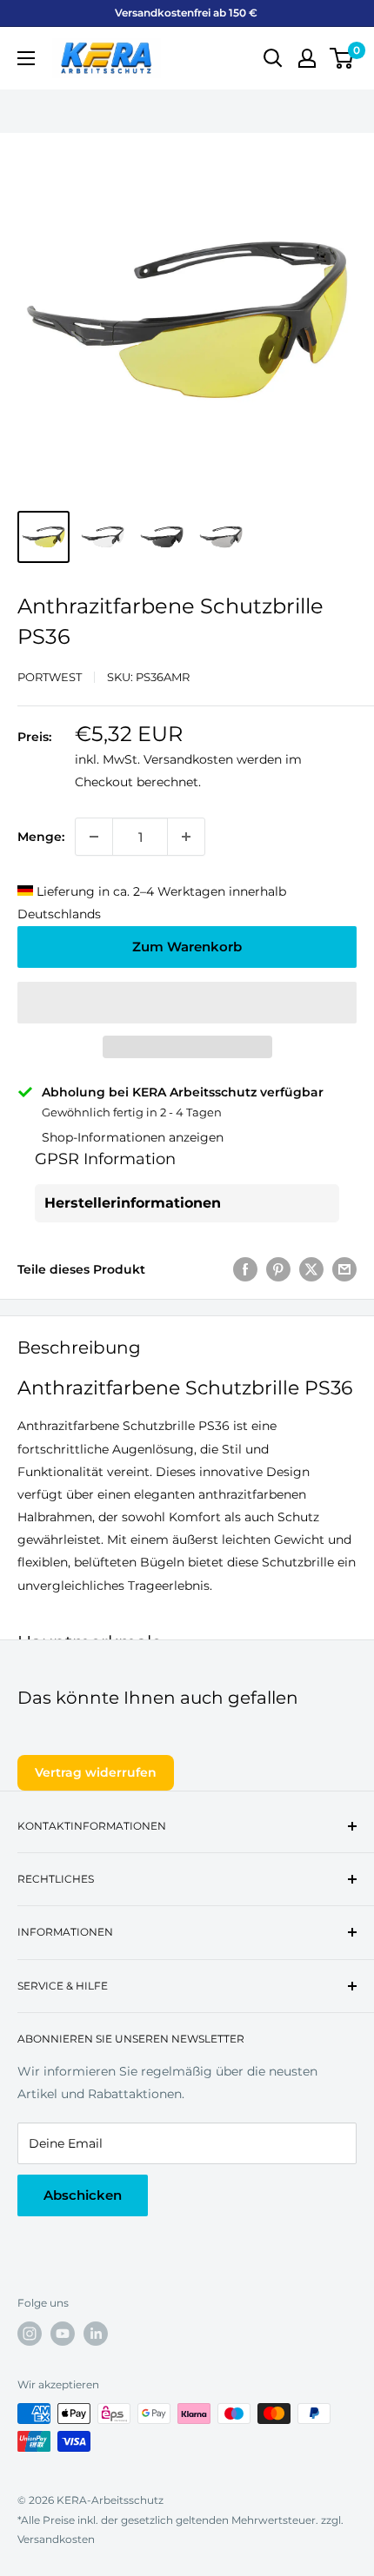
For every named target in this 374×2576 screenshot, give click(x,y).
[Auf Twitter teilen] (311, 1269)
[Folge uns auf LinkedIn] (96, 2334)
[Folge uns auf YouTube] (63, 2334)
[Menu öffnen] (26, 58)
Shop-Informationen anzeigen (133, 1137)
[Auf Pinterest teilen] (278, 1269)
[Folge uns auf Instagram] (30, 2334)
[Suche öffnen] (273, 58)
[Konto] (307, 58)
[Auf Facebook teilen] (245, 1269)
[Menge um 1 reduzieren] (94, 837)
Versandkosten (188, 759)
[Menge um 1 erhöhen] (186, 837)
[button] (187, 1003)
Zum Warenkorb (187, 947)
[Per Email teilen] (344, 1269)
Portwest (50, 677)
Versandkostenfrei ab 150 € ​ (187, 13)
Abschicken (83, 2195)
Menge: (41, 837)
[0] (342, 58)
